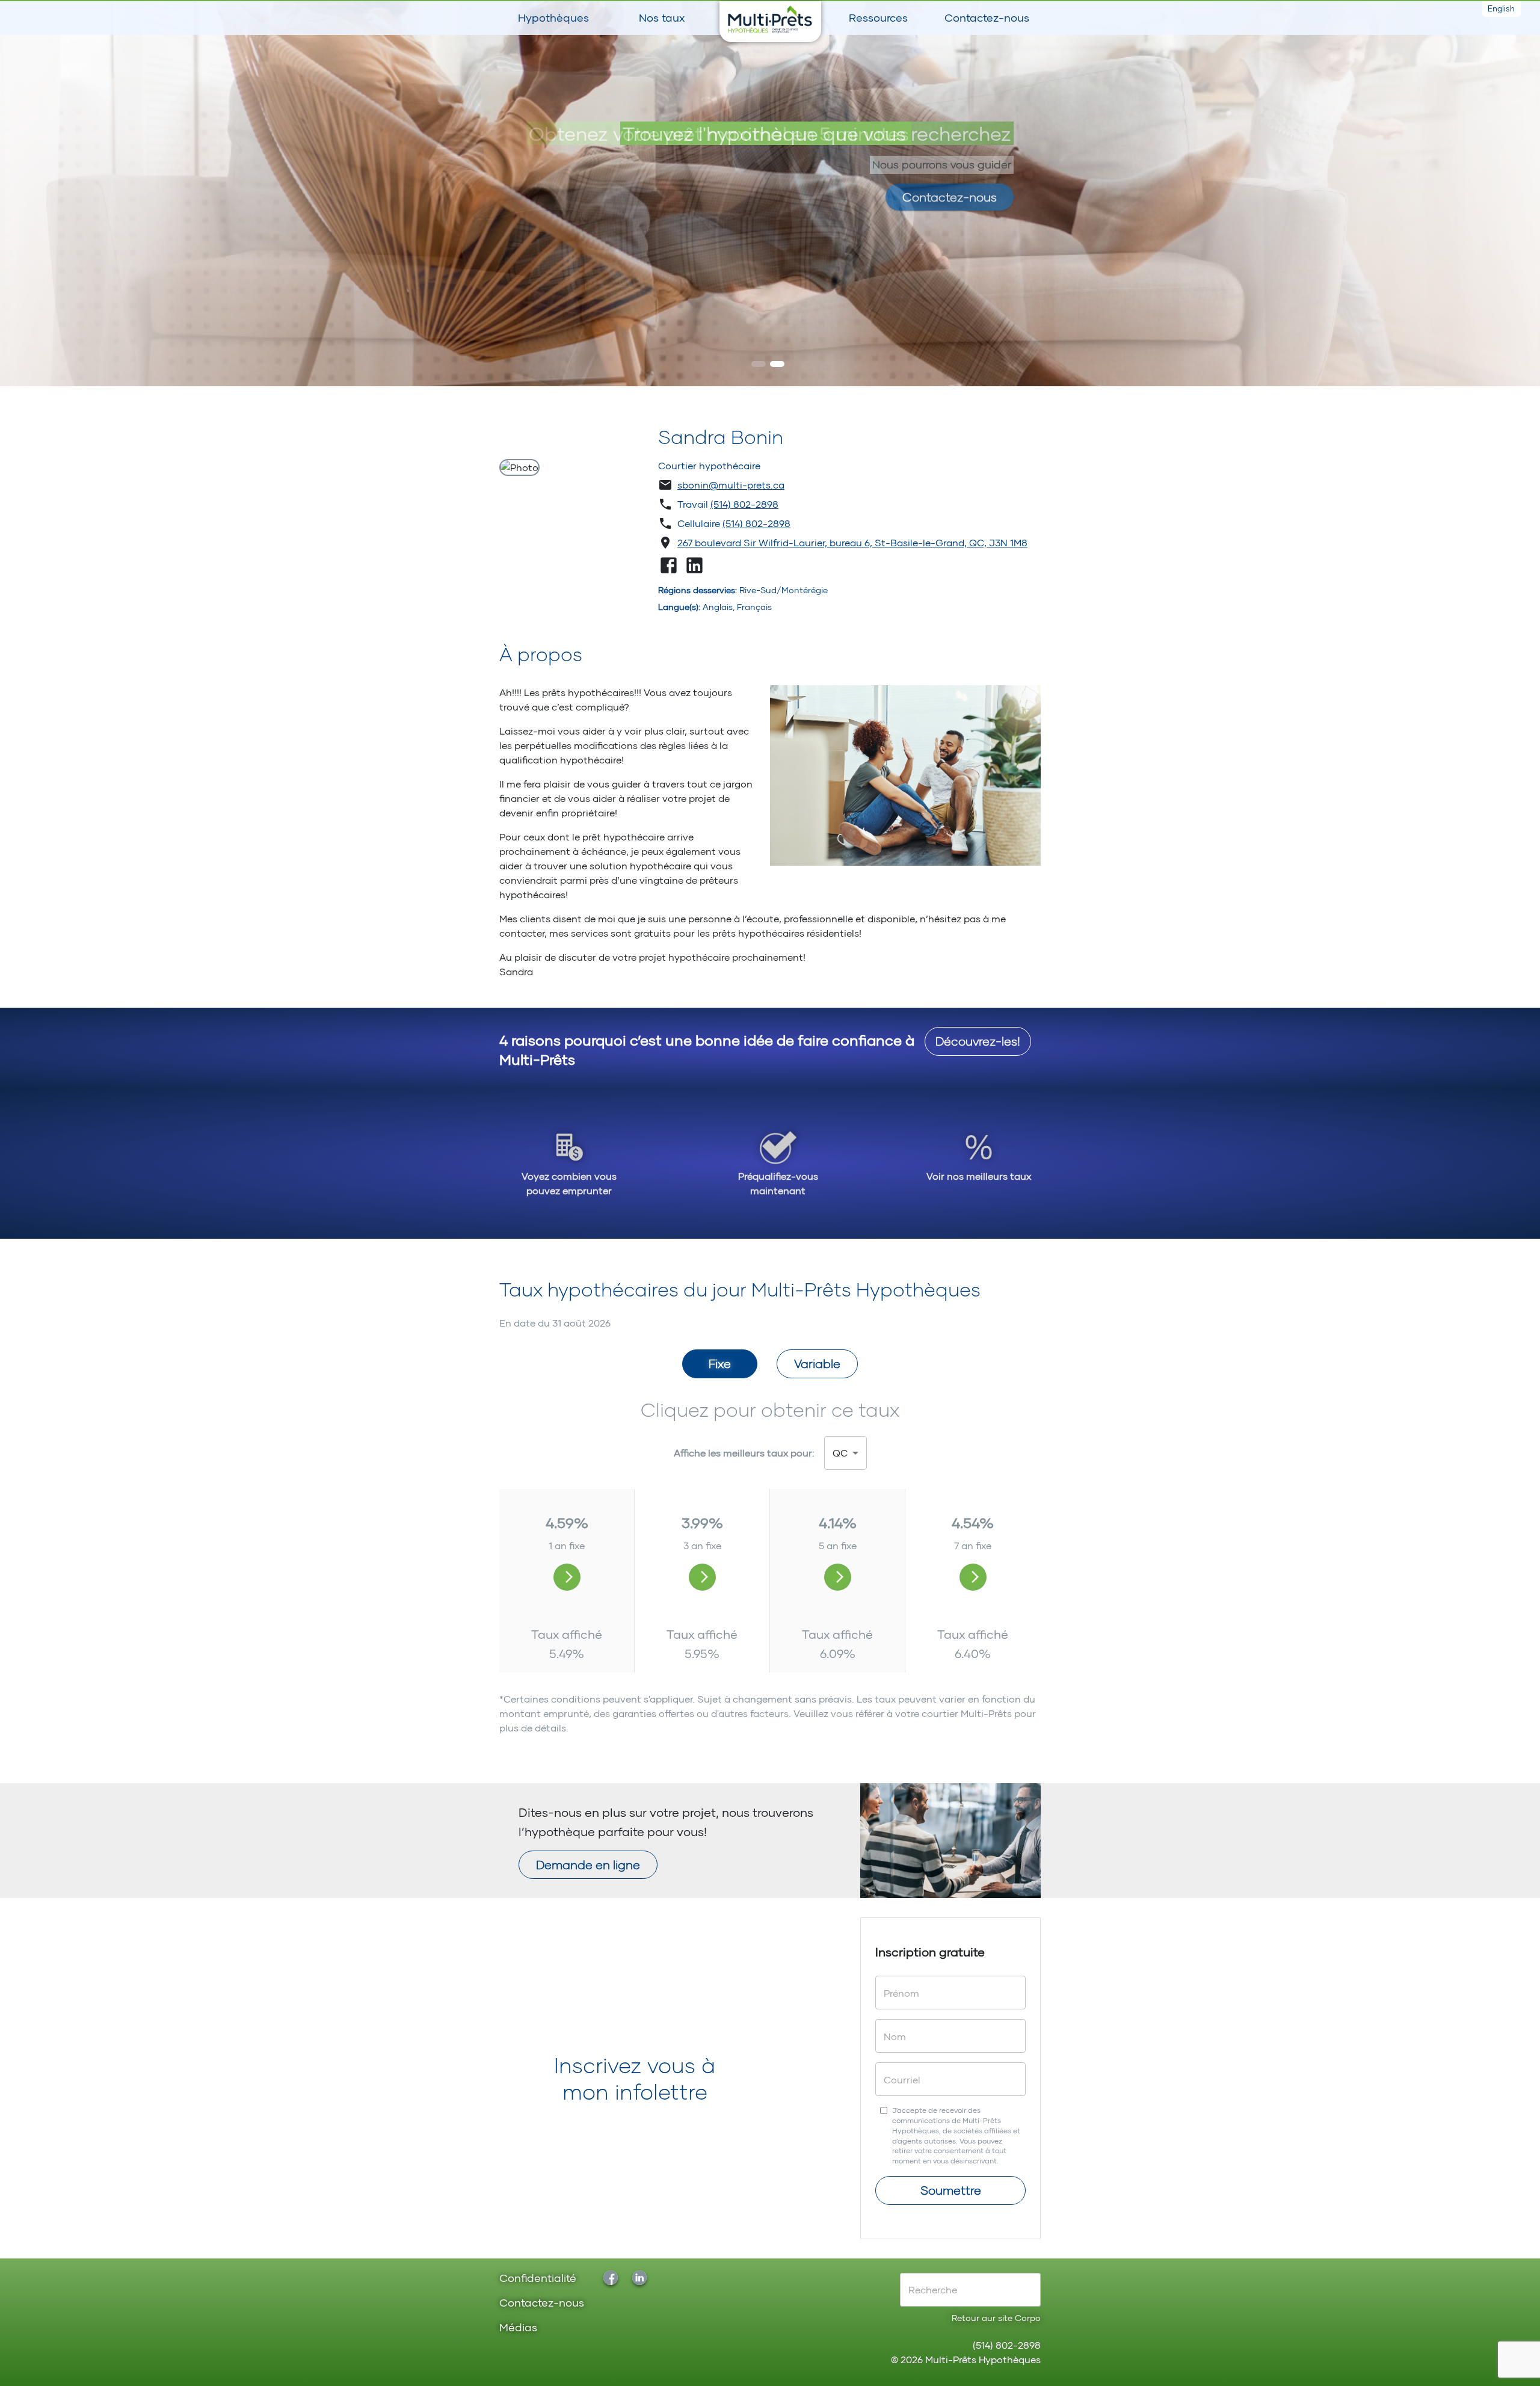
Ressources (878, 17)
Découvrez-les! (978, 1041)
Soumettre (951, 2190)
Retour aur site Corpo (996, 2318)
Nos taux (662, 17)
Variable (817, 1363)
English (1501, 8)
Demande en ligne (588, 1864)
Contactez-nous (987, 17)
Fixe (720, 1363)
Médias (518, 2328)
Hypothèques (553, 17)
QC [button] (840, 1453)
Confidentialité (538, 2279)
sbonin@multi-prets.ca (731, 485)
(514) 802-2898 (744, 504)
